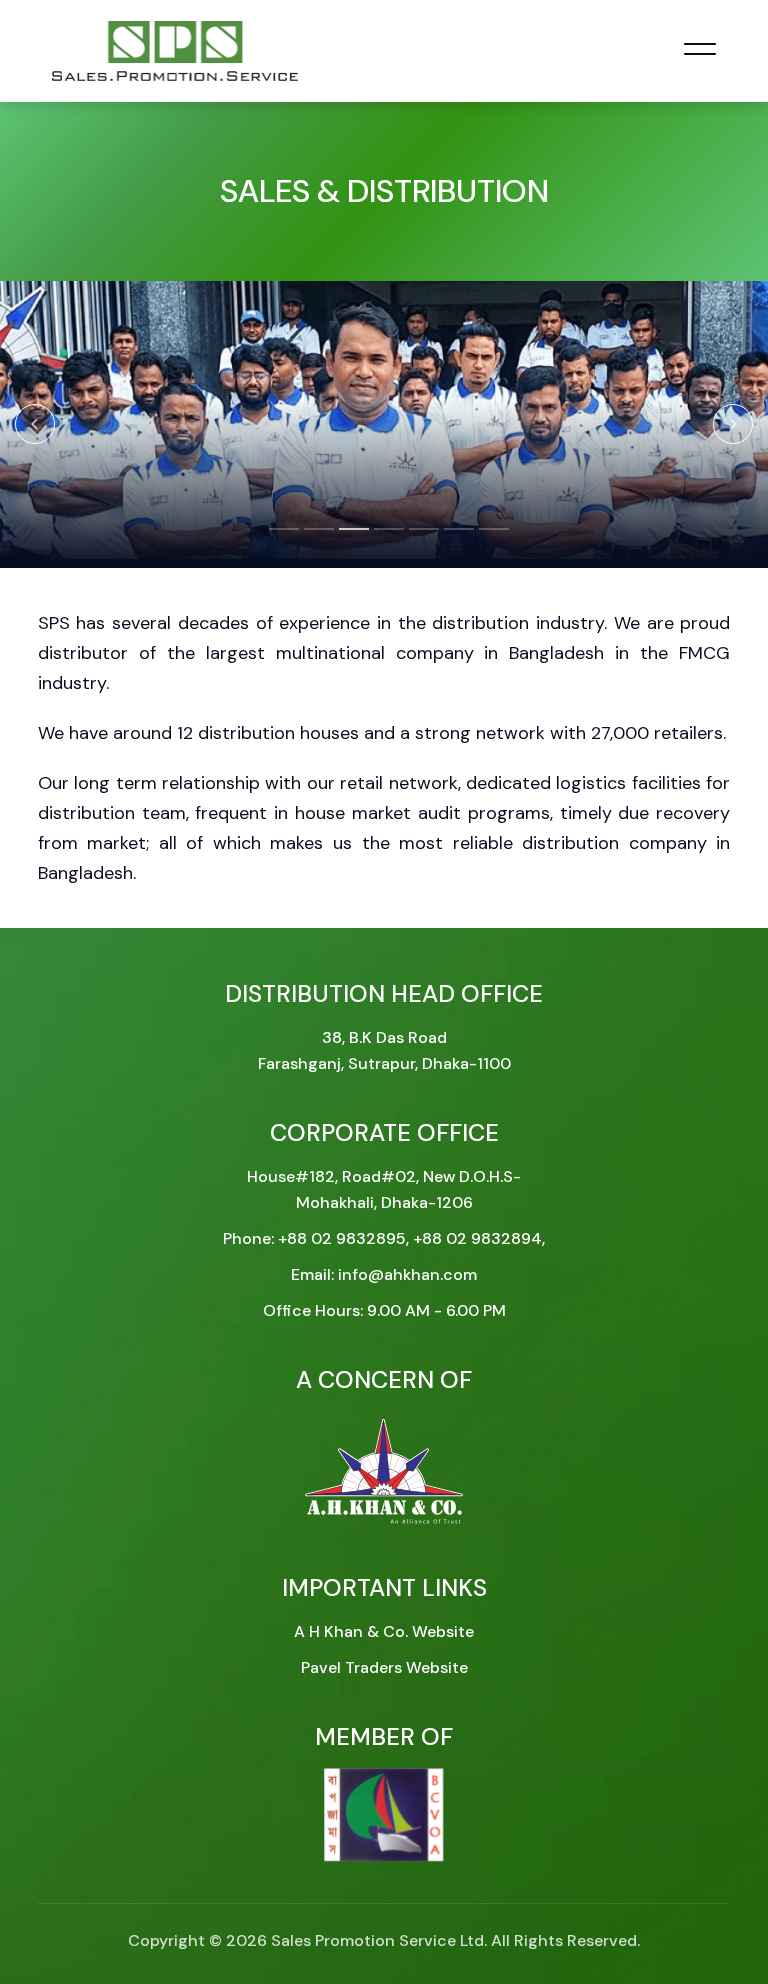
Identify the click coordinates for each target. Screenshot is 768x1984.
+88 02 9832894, (479, 1238)
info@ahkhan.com (407, 1274)
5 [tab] (419, 538)
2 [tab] (314, 538)
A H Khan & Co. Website (384, 1631)
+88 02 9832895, (345, 1238)
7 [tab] (489, 538)
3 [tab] (349, 538)
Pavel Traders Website (384, 1667)
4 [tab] (384, 538)
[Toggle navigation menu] (700, 50)
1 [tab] (279, 538)
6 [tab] (454, 538)
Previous (35, 424)
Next (733, 424)
